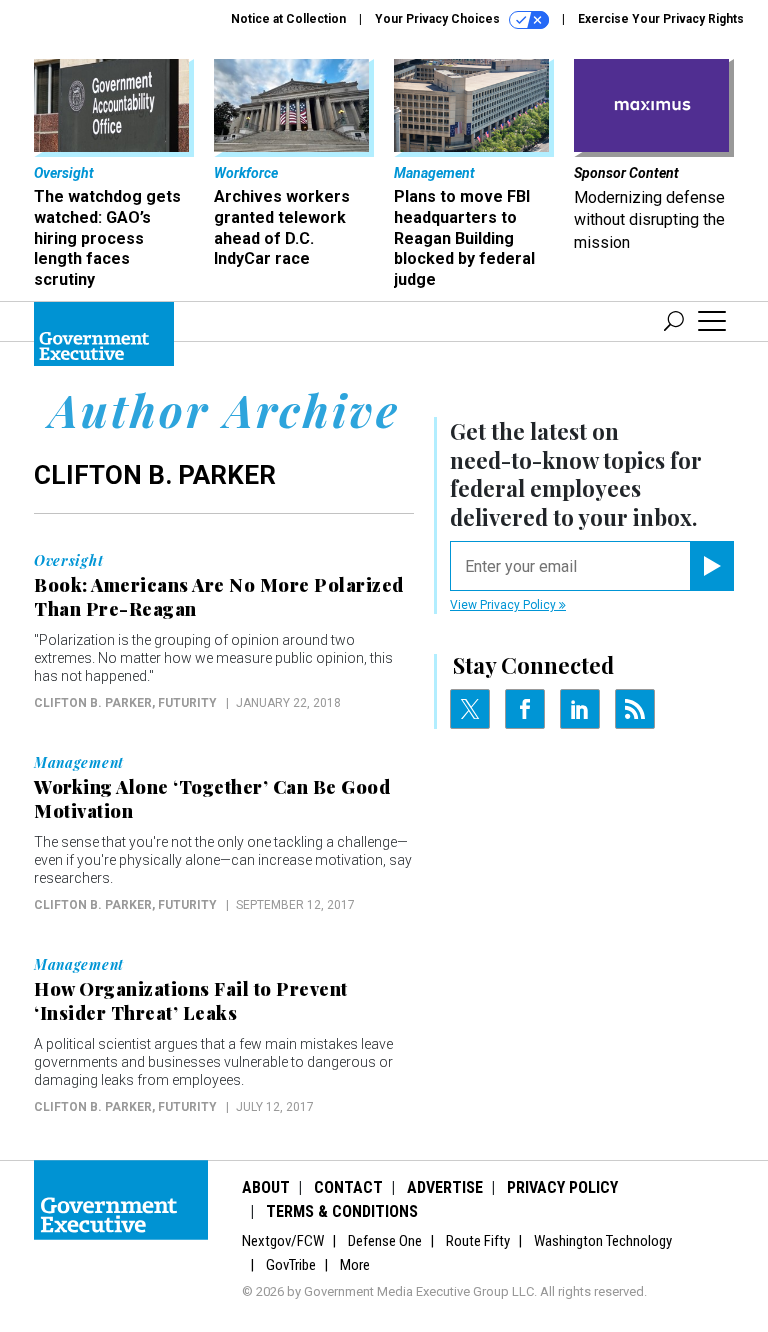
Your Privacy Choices (439, 19)
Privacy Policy (562, 1187)
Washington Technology (603, 1241)
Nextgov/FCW (283, 1241)
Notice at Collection (288, 19)
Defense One (385, 1241)
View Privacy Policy (504, 605)
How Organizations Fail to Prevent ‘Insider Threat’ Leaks (191, 1001)
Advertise (445, 1187)
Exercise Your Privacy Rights (661, 19)
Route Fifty (478, 1241)
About (266, 1187)
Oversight (68, 561)
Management (79, 763)
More (355, 1265)
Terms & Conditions (342, 1211)
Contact (348, 1187)
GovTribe (291, 1265)
